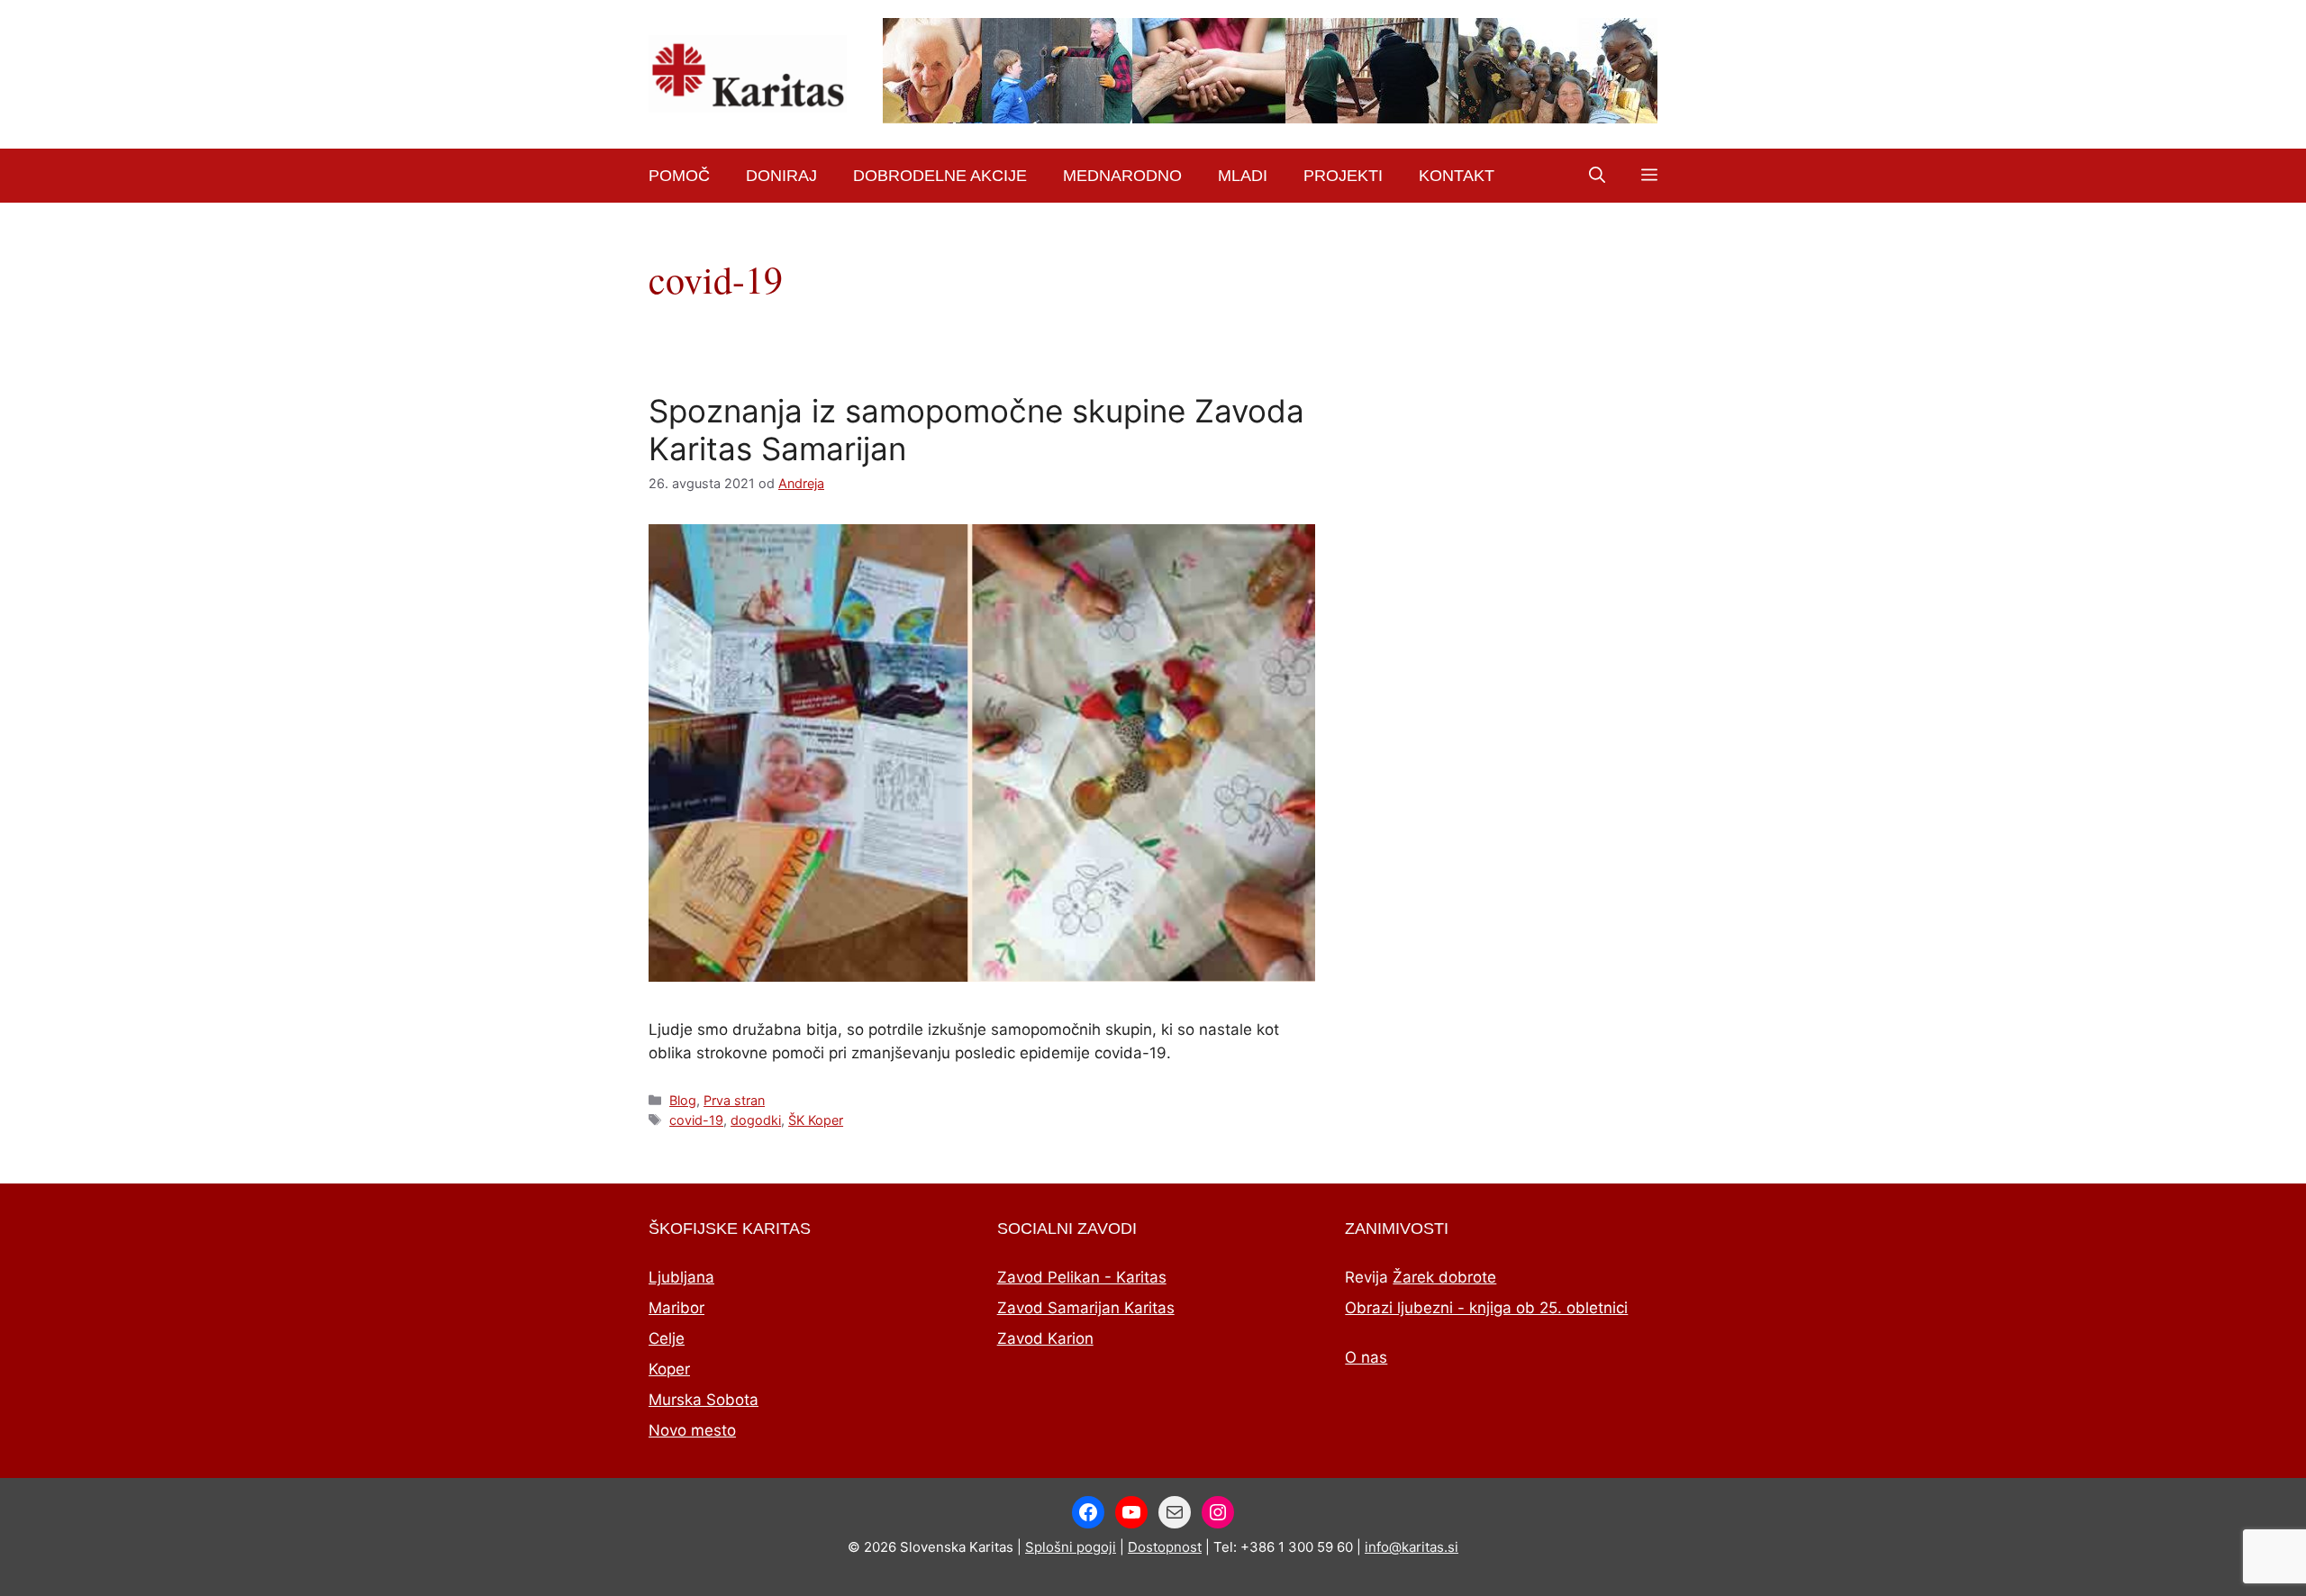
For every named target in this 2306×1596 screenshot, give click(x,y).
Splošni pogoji (1071, 1547)
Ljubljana (681, 1277)
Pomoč (679, 176)
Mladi (1243, 176)
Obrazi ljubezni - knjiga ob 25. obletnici (1486, 1308)
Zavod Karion (1045, 1338)
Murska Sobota (704, 1400)
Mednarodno (1122, 176)
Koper (669, 1369)
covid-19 (696, 1120)
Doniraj (781, 176)
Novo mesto (692, 1430)
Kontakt (1457, 176)
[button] (1597, 176)
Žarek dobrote (1444, 1277)
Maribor (676, 1308)
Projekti (1343, 176)
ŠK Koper (816, 1120)
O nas (1366, 1357)
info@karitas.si (1412, 1547)
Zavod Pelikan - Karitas (1082, 1277)
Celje (667, 1338)
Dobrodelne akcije (940, 176)
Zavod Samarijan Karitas (1086, 1308)
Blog (683, 1100)
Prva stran (734, 1100)
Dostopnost (1165, 1547)
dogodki (756, 1120)
